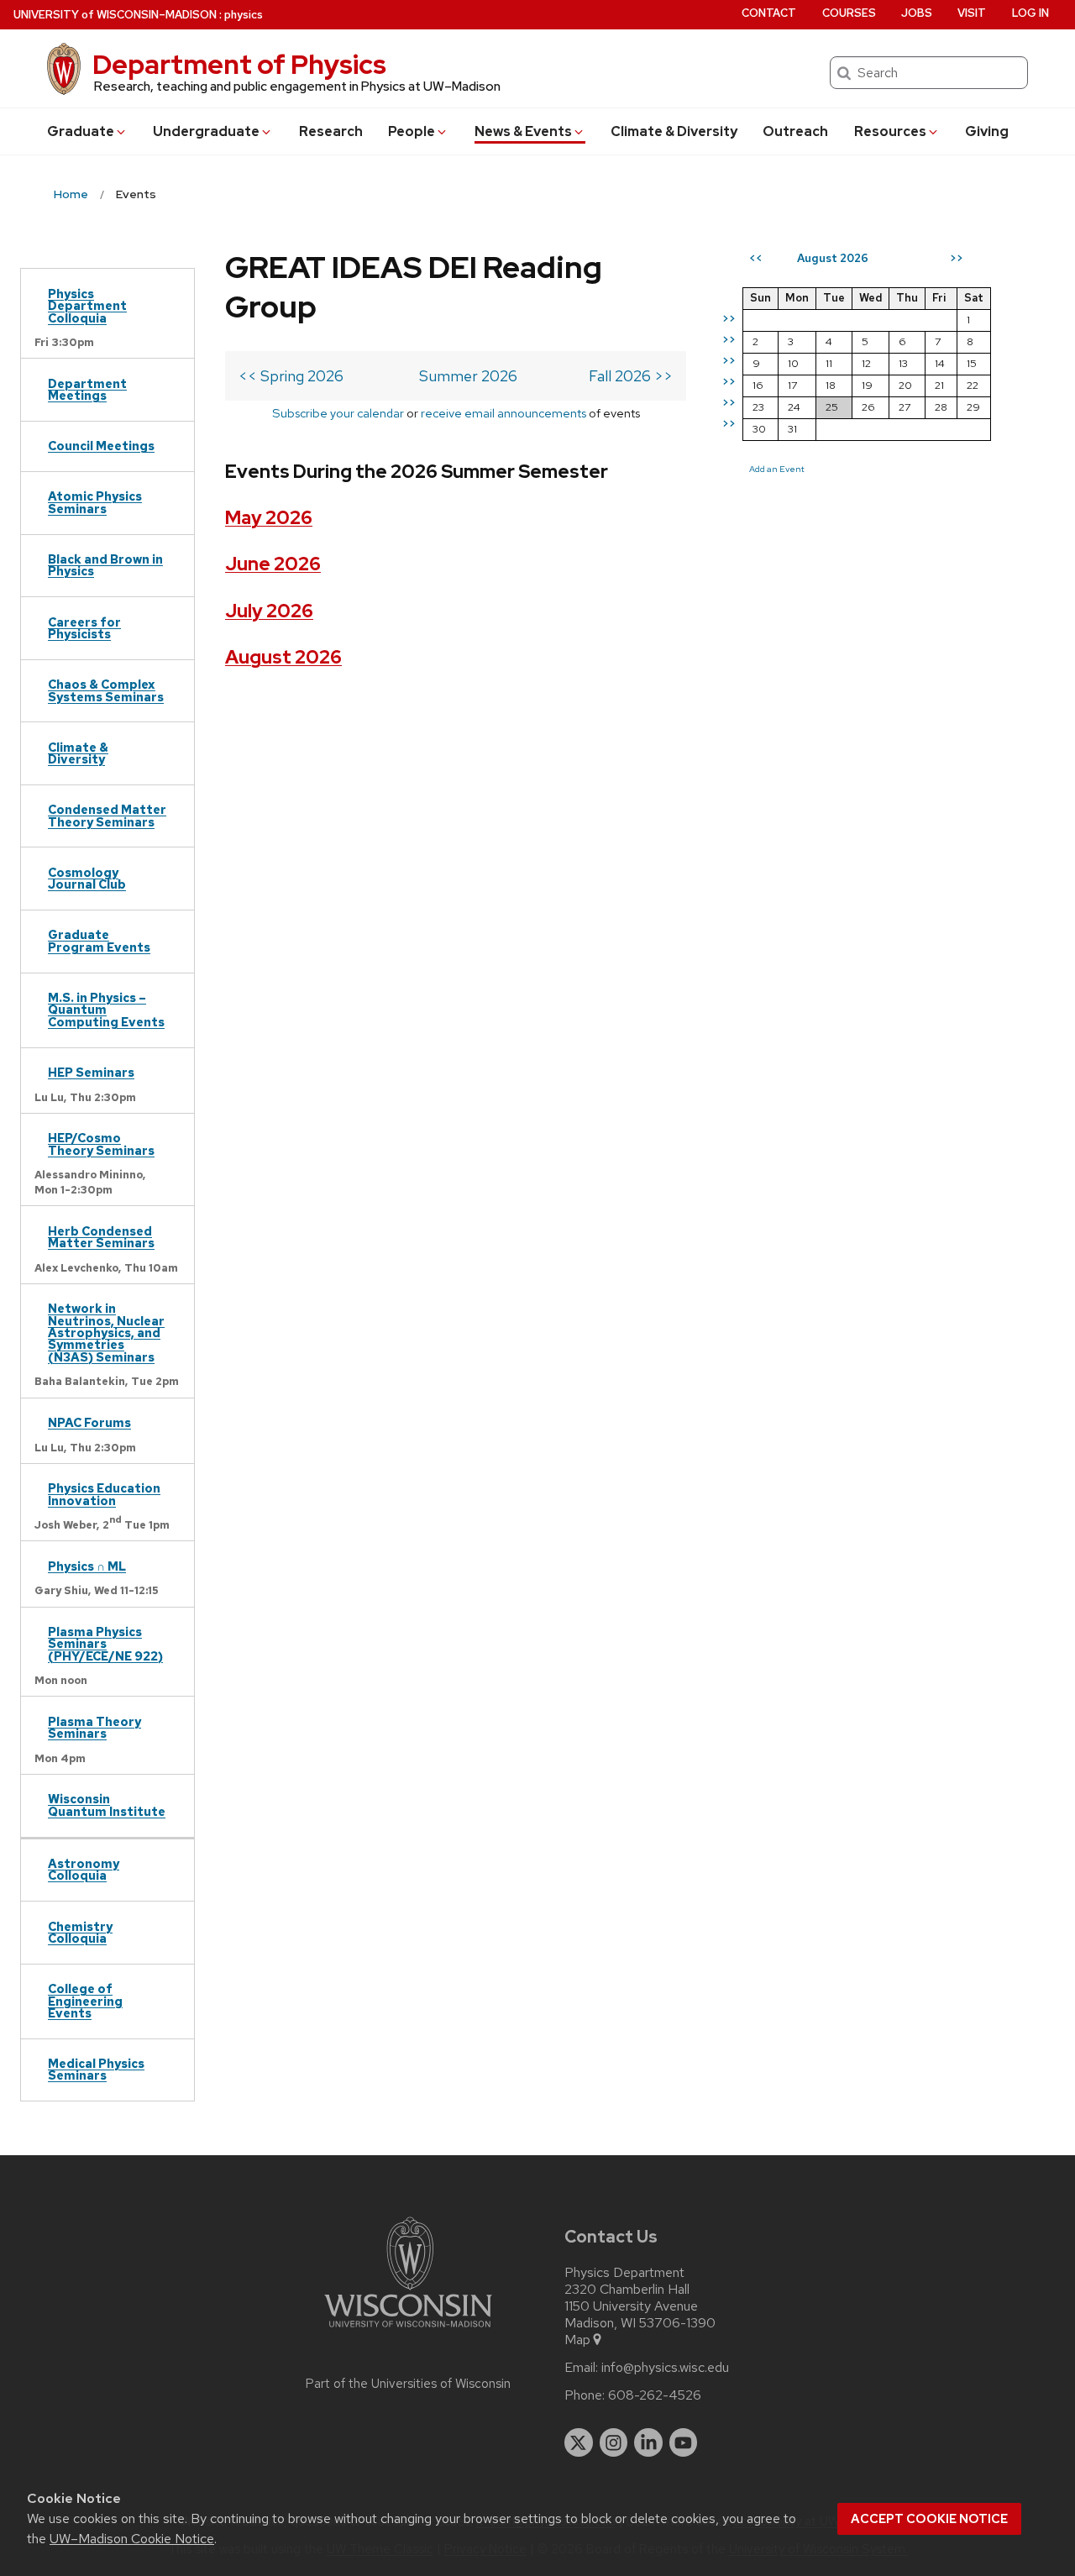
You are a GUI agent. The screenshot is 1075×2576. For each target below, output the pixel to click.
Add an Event (777, 469)
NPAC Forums (89, 1422)
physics (244, 15)
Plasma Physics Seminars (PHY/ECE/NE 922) (105, 1644)
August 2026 (283, 657)
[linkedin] (648, 2442)
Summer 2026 (468, 376)
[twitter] (579, 2442)
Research (331, 131)
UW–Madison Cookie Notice (132, 2539)
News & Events (523, 131)
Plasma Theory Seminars (94, 1727)
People (412, 131)
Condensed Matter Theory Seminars (107, 815)
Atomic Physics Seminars (95, 502)
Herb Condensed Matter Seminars (101, 1237)
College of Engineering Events (85, 2001)
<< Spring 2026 (291, 376)
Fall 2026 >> (631, 376)
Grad (81, 131)
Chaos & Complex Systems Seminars (106, 690)
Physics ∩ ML (87, 1566)
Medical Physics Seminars (96, 2069)
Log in (1030, 13)
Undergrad (206, 131)
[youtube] (684, 2442)
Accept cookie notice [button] (929, 2519)
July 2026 (269, 611)
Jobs (917, 13)
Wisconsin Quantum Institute (107, 1805)
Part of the (408, 2384)
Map (577, 2340)
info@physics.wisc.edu (665, 2368)
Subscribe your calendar (338, 413)
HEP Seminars (91, 1072)
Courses (849, 13)
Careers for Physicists (84, 628)
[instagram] (614, 2442)
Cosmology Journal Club (87, 878)
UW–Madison (115, 15)
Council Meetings (101, 446)
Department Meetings (87, 389)
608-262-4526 (655, 2395)
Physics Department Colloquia (87, 306)
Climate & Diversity (674, 131)
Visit (972, 13)
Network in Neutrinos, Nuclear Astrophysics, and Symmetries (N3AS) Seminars (106, 1333)
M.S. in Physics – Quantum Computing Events (106, 1010)
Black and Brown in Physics (105, 565)
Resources (890, 131)
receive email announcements (503, 413)
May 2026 (269, 518)
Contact (769, 13)
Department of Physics (239, 64)
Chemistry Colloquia (80, 1932)
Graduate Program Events (99, 940)
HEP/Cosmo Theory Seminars (101, 1144)
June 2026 (273, 564)
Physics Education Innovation (104, 1494)
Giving (987, 131)
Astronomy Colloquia (84, 1869)
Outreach (795, 131)
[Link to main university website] (408, 2330)
